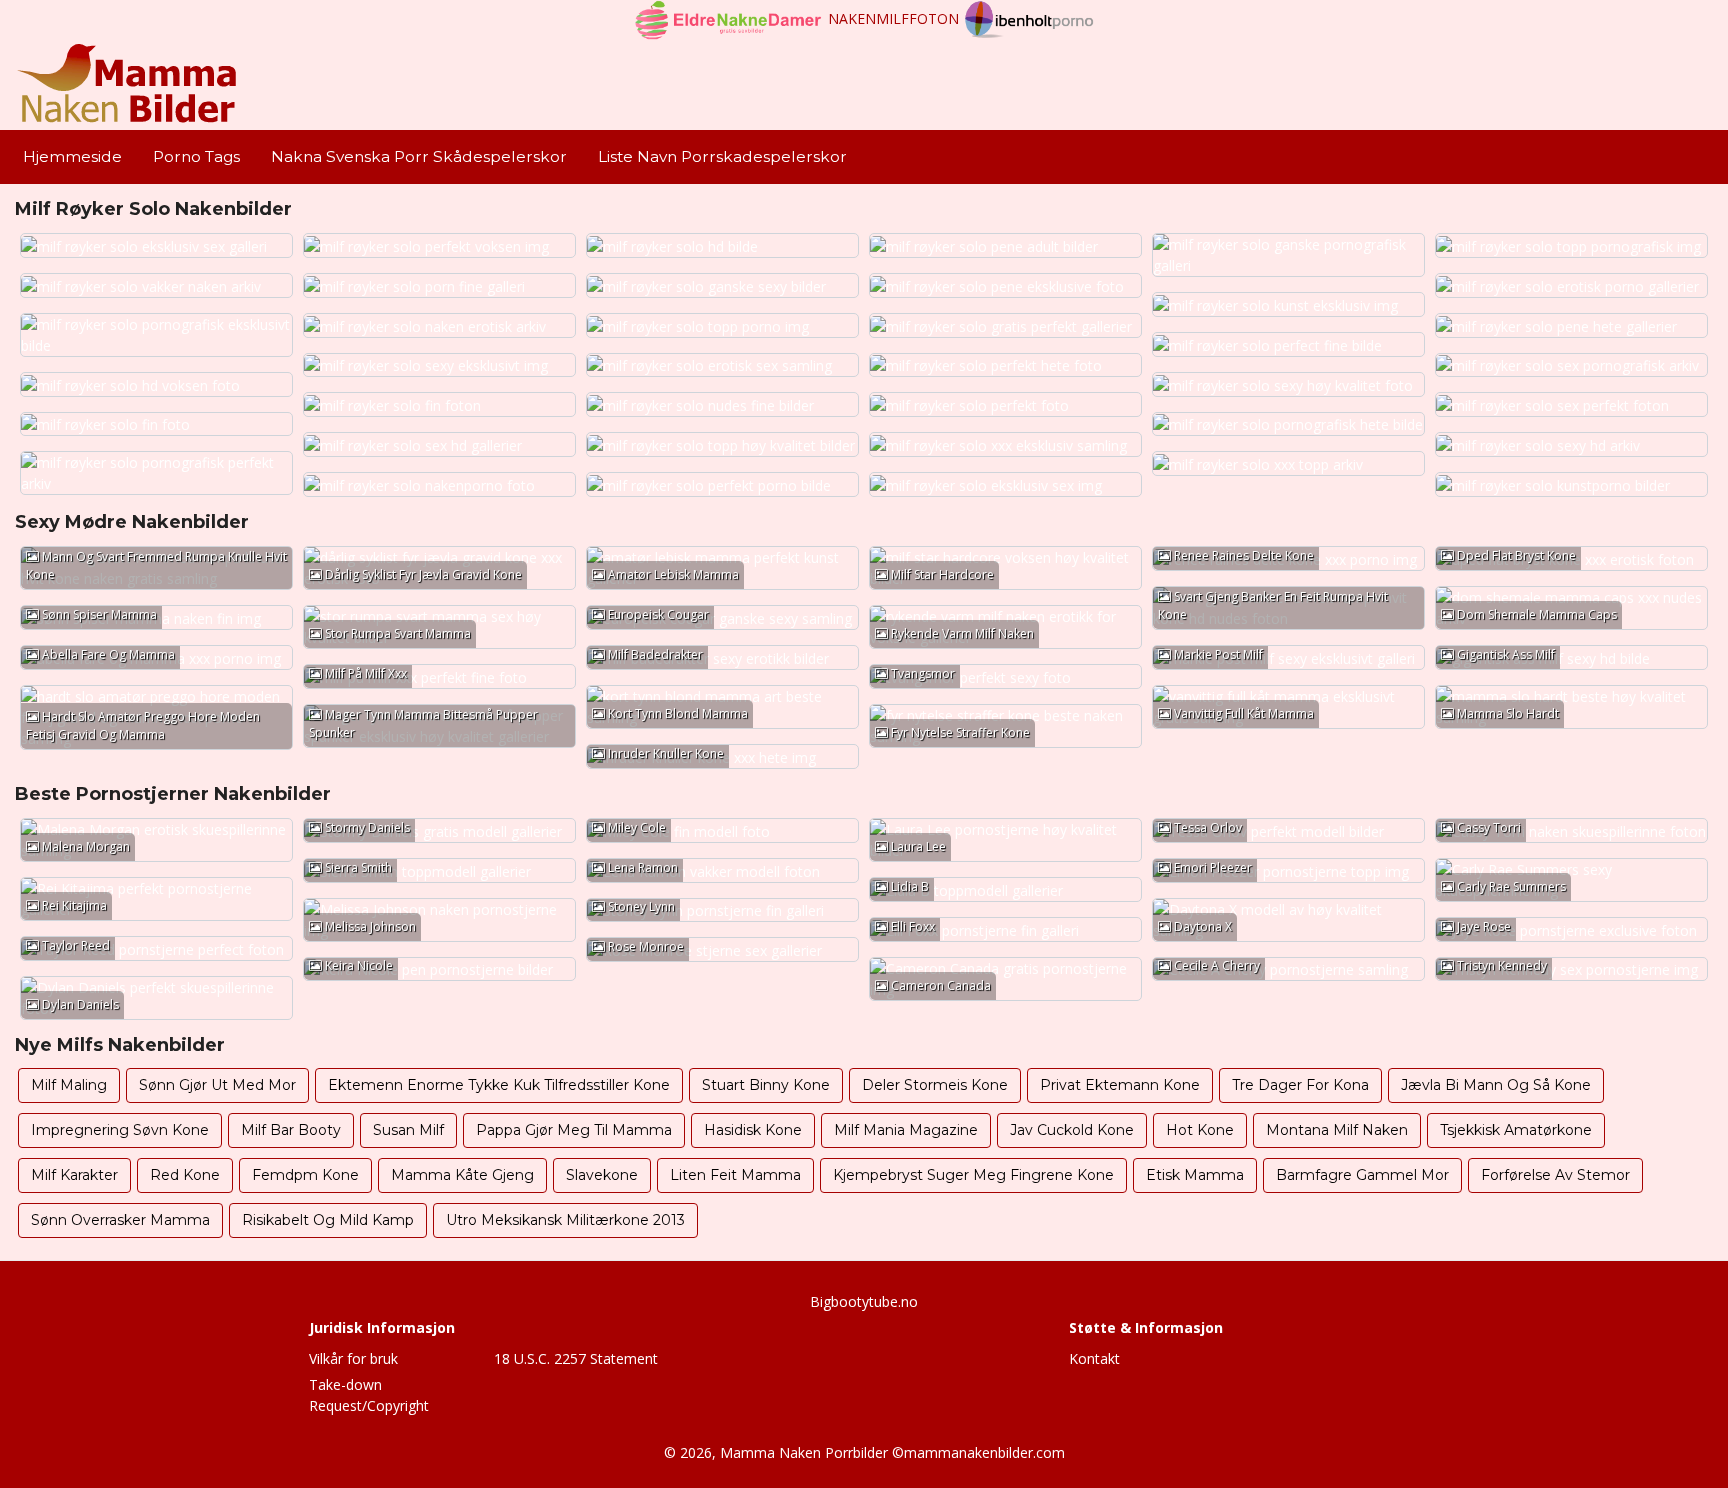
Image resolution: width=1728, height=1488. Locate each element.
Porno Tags (196, 156)
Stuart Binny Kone (766, 1085)
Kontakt (1094, 1358)
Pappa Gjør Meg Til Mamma (574, 1130)
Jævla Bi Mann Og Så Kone (1496, 1085)
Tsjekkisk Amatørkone (1516, 1130)
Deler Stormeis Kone (935, 1085)
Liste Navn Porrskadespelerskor (722, 156)
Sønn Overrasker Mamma (120, 1220)
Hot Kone (1200, 1130)
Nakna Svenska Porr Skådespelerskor (419, 156)
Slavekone (602, 1175)
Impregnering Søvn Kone (120, 1130)
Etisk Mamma (1195, 1175)
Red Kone (185, 1175)
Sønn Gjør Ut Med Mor (217, 1085)
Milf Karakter (74, 1175)
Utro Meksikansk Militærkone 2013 (565, 1220)
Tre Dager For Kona (1300, 1085)
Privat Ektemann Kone (1120, 1085)
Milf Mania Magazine (906, 1130)
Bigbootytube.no (864, 1301)
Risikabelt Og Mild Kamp (328, 1220)
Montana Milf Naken (1337, 1130)
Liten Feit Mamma (735, 1175)
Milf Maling (69, 1085)
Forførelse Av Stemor (1555, 1175)
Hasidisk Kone (753, 1130)
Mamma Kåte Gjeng (462, 1175)
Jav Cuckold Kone (1072, 1130)
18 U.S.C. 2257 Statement (576, 1358)
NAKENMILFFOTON (893, 18)
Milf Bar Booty (291, 1130)
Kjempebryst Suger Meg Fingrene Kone (973, 1175)
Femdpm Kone (305, 1175)
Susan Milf (408, 1130)
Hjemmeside (72, 156)
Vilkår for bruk (353, 1358)
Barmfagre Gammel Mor (1362, 1175)
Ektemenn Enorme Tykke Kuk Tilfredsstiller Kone (499, 1085)
